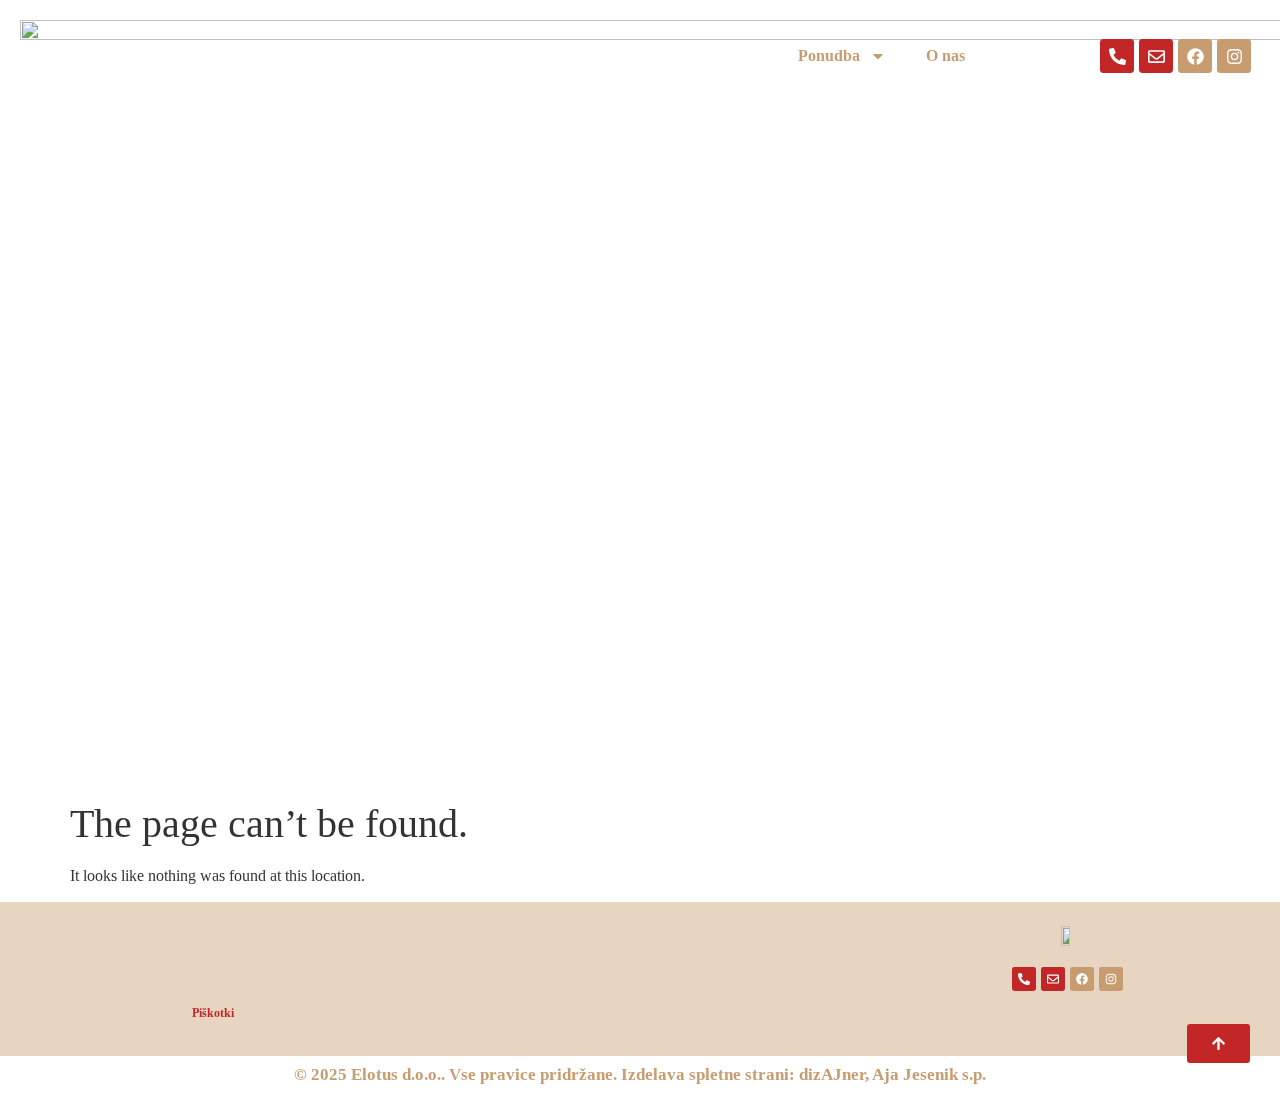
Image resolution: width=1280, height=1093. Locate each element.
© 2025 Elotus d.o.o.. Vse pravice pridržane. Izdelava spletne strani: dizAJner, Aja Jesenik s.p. (640, 1074)
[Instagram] (1234, 56)
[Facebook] (1195, 56)
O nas (945, 55)
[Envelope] (1156, 56)
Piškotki (213, 1013)
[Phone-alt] (1117, 56)
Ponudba (829, 55)
